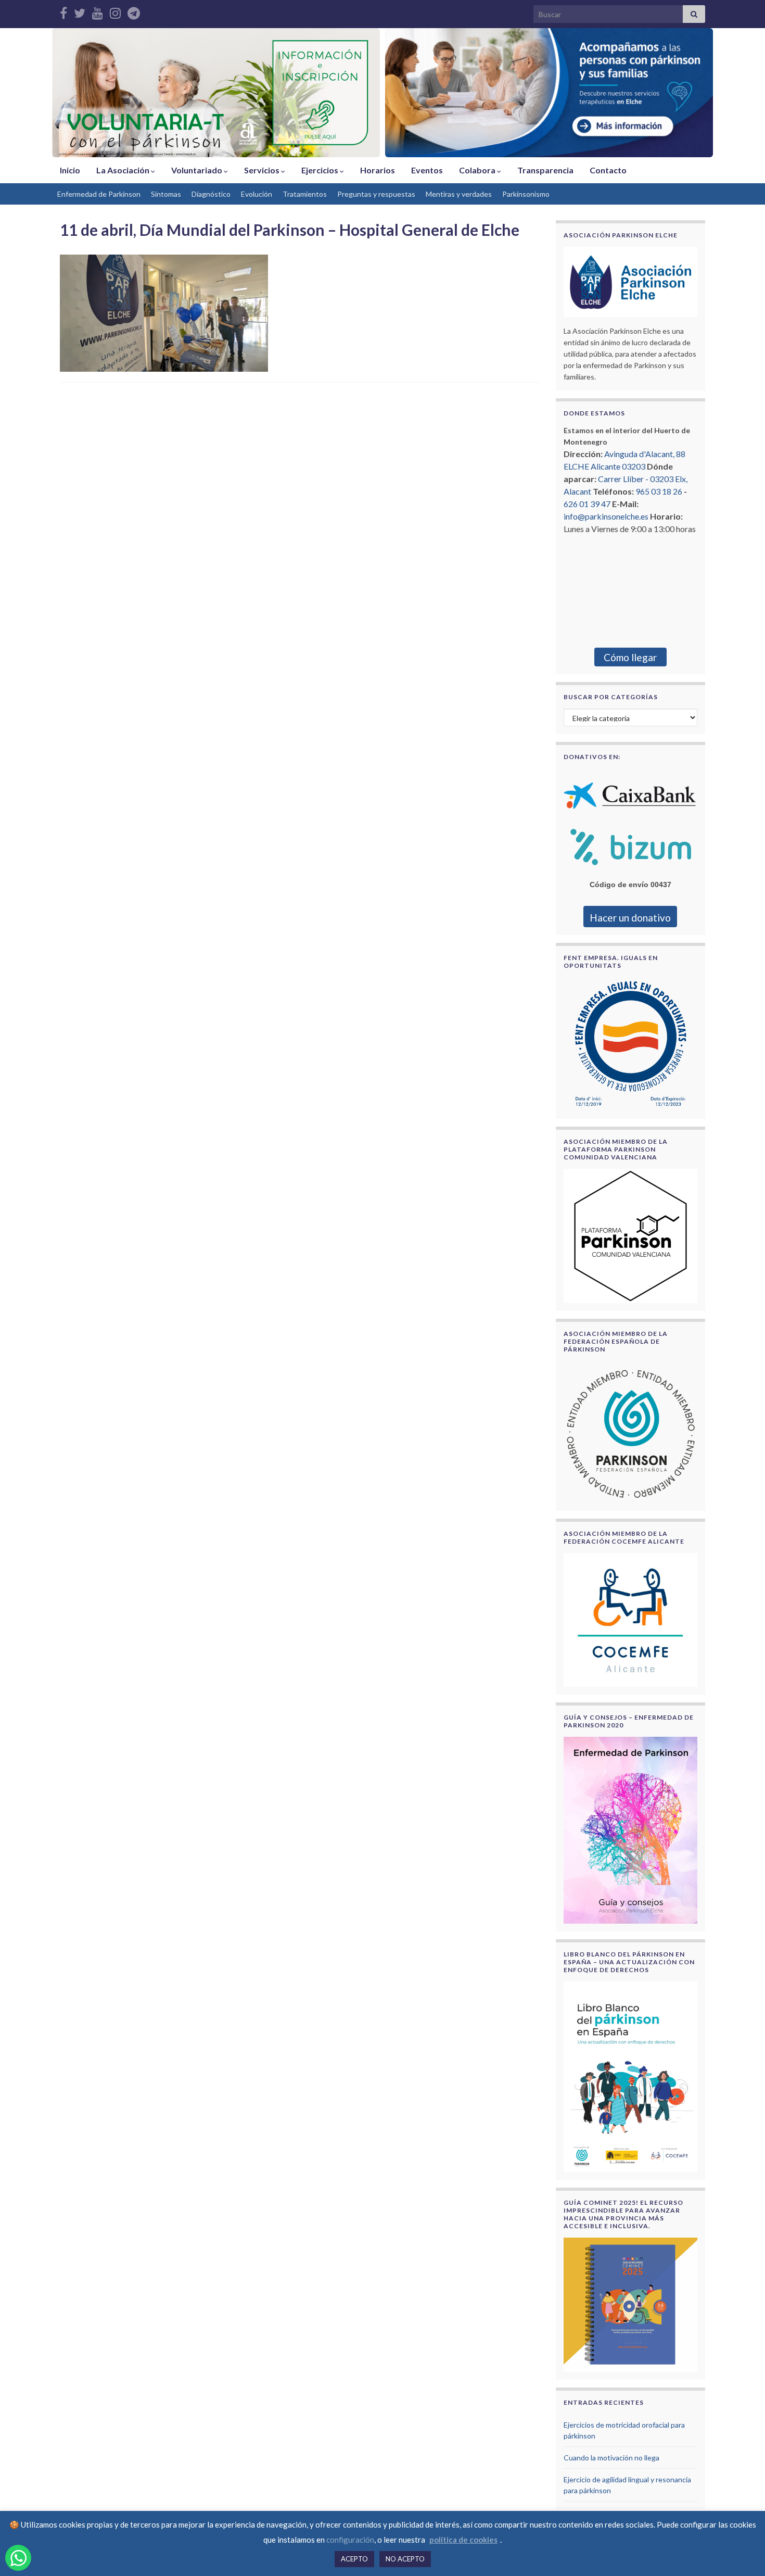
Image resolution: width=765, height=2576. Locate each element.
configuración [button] (350, 2540)
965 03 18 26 (659, 491)
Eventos (427, 170)
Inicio (70, 170)
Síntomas (166, 194)
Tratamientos (305, 194)
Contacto (608, 170)
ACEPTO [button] (354, 2559)
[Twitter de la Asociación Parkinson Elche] (80, 11)
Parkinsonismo (526, 194)
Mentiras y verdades (459, 194)
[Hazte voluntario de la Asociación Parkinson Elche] (216, 93)
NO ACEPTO (405, 2559)
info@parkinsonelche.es (606, 516)
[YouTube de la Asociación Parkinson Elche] (98, 11)
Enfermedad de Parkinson (99, 194)
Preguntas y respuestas (376, 194)
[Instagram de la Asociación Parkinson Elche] (115, 11)
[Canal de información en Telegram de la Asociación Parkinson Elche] (134, 11)
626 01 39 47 (587, 504)
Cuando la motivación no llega (611, 2458)
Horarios (378, 170)
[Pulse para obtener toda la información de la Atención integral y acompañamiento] (549, 93)
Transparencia (545, 170)
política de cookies (463, 2540)
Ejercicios (321, 170)
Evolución (257, 194)
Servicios (263, 170)
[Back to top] (742, 2553)
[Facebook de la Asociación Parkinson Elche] (63, 11)
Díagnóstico (211, 194)
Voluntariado (197, 170)
